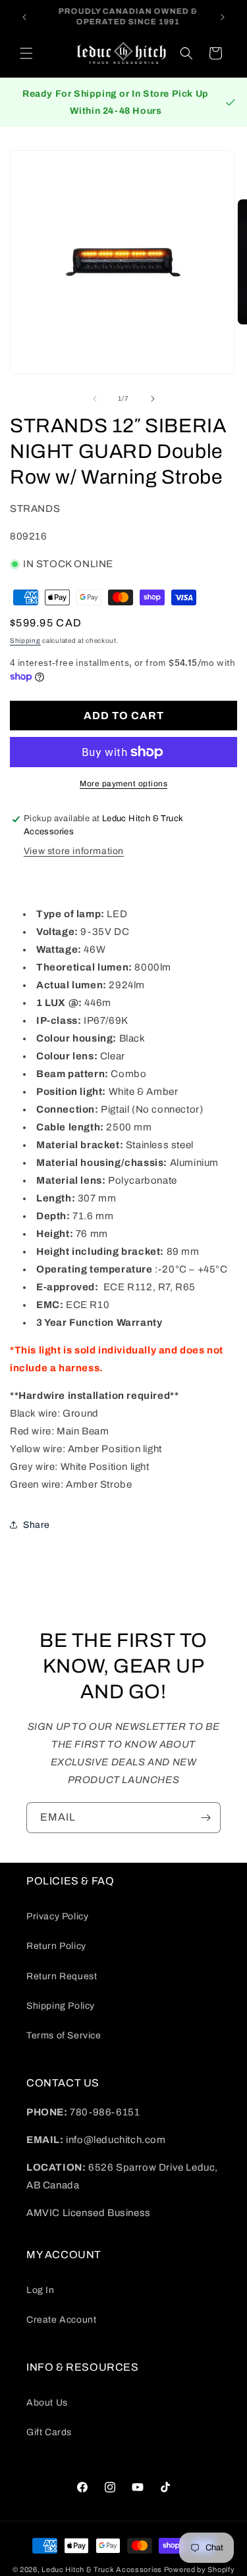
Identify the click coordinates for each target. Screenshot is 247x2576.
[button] (26, 53)
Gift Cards (49, 2432)
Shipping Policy (61, 2006)
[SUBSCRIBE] (206, 1818)
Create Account (61, 2320)
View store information (74, 851)
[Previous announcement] (24, 17)
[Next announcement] (223, 17)
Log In (41, 2290)
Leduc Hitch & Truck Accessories (102, 2569)
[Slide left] (95, 399)
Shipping (25, 641)
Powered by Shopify (200, 2569)
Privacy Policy (57, 1916)
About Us (47, 2403)
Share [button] (37, 1525)
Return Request (62, 1976)
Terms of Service (64, 2035)
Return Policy (56, 1946)
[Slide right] (153, 399)
